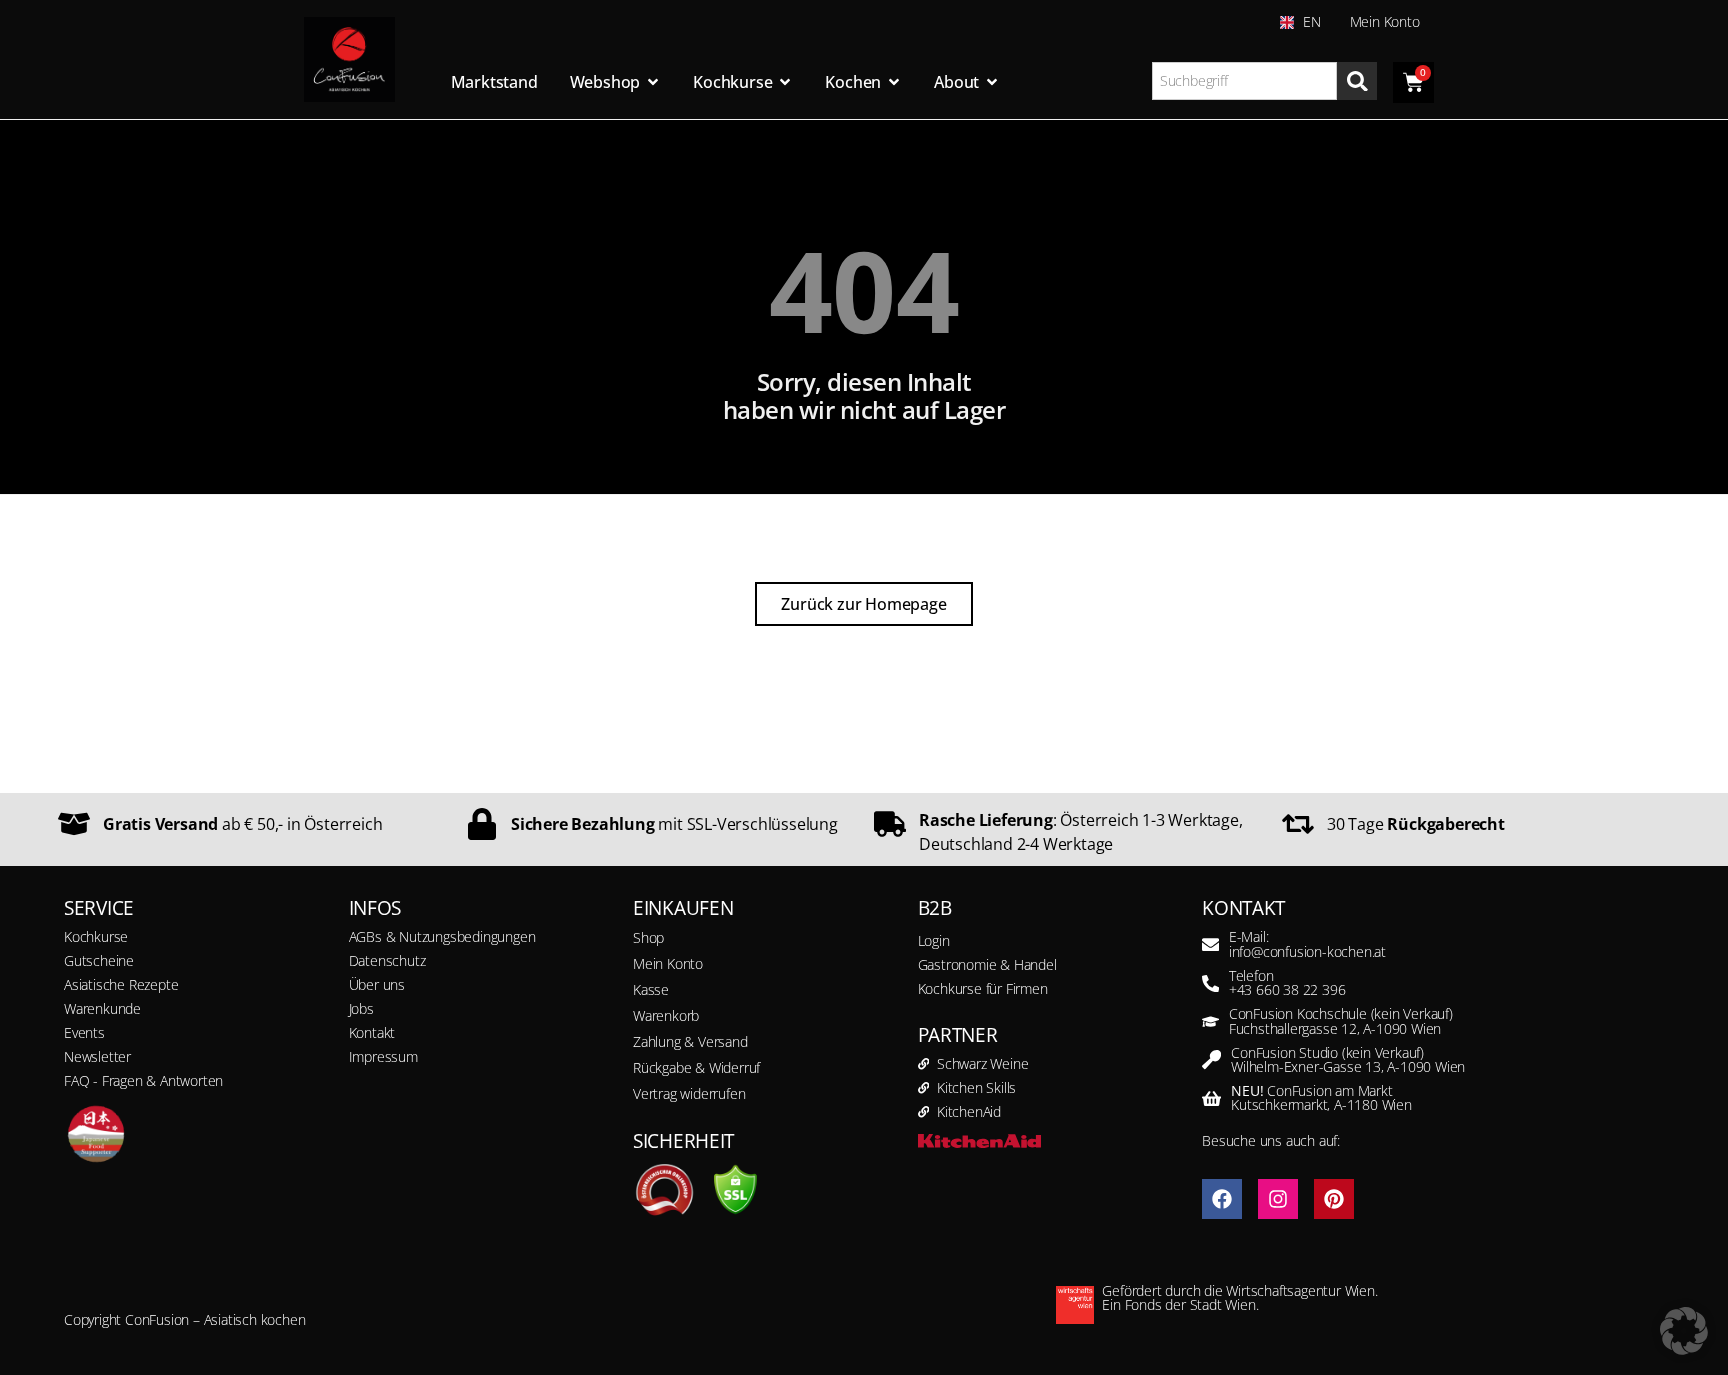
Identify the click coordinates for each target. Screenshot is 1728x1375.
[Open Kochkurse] (785, 82)
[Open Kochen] (894, 82)
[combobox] (1245, 81)
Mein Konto (1385, 21)
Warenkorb (666, 1015)
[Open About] (992, 82)
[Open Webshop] (653, 82)
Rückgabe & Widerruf (696, 1067)
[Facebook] (1222, 1199)
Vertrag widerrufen (689, 1093)
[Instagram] (1278, 1199)
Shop (648, 937)
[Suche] (1357, 81)
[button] (1684, 1331)
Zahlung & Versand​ (690, 1041)
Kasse (651, 989)
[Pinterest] (1334, 1199)
